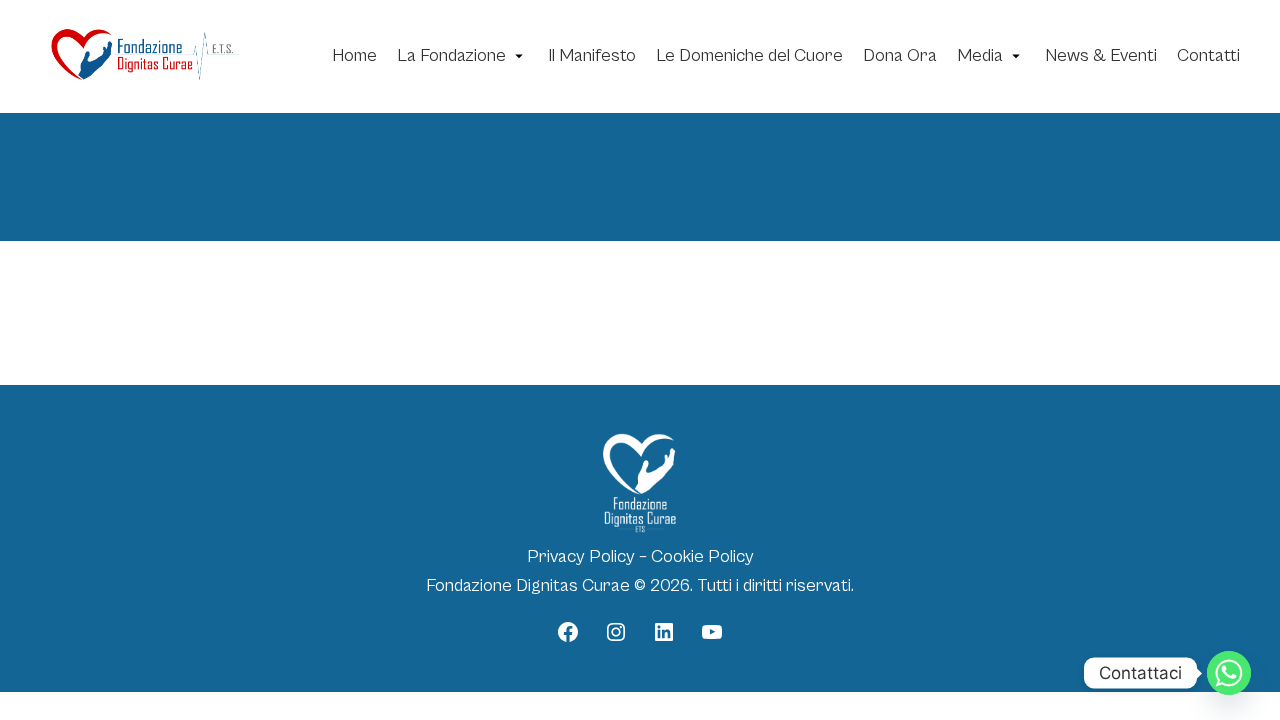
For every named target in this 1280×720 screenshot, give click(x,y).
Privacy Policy (581, 556)
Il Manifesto (592, 55)
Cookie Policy (702, 556)
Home (354, 55)
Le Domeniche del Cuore (749, 55)
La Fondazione (451, 55)
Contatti (1208, 55)
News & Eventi (1101, 55)
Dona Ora (900, 55)
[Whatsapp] (1229, 673)
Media (980, 55)
